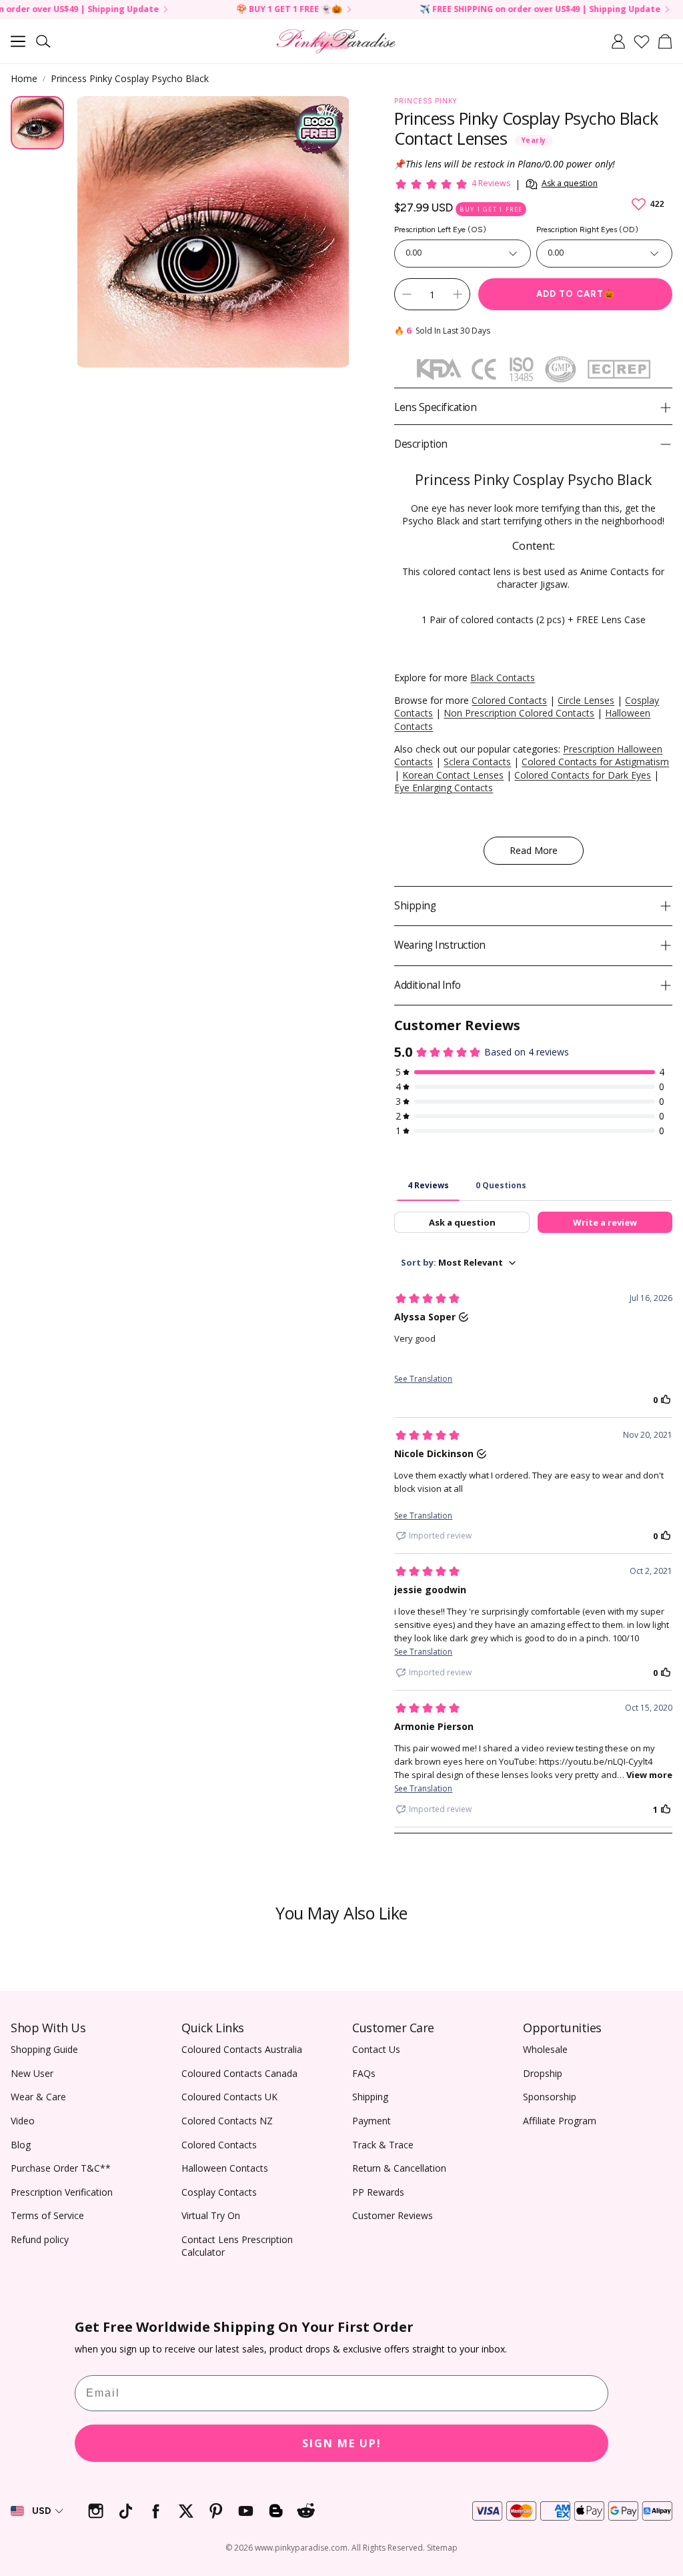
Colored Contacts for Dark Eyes (583, 775)
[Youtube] (246, 2511)
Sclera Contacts (477, 762)
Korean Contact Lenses (453, 775)
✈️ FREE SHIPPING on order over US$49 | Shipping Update (495, 10)
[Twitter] (186, 2511)
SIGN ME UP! (342, 2443)
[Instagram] (96, 2511)
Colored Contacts (509, 700)
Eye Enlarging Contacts (444, 788)
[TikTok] (126, 2511)
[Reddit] (306, 2511)
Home (24, 78)
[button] (18, 41)
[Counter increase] (458, 294)
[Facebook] (156, 2511)
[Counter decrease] (407, 294)
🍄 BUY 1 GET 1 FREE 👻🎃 (244, 10)
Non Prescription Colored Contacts (519, 713)
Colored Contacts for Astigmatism (595, 762)
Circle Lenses (586, 700)
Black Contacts (503, 678)
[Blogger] (276, 2511)
